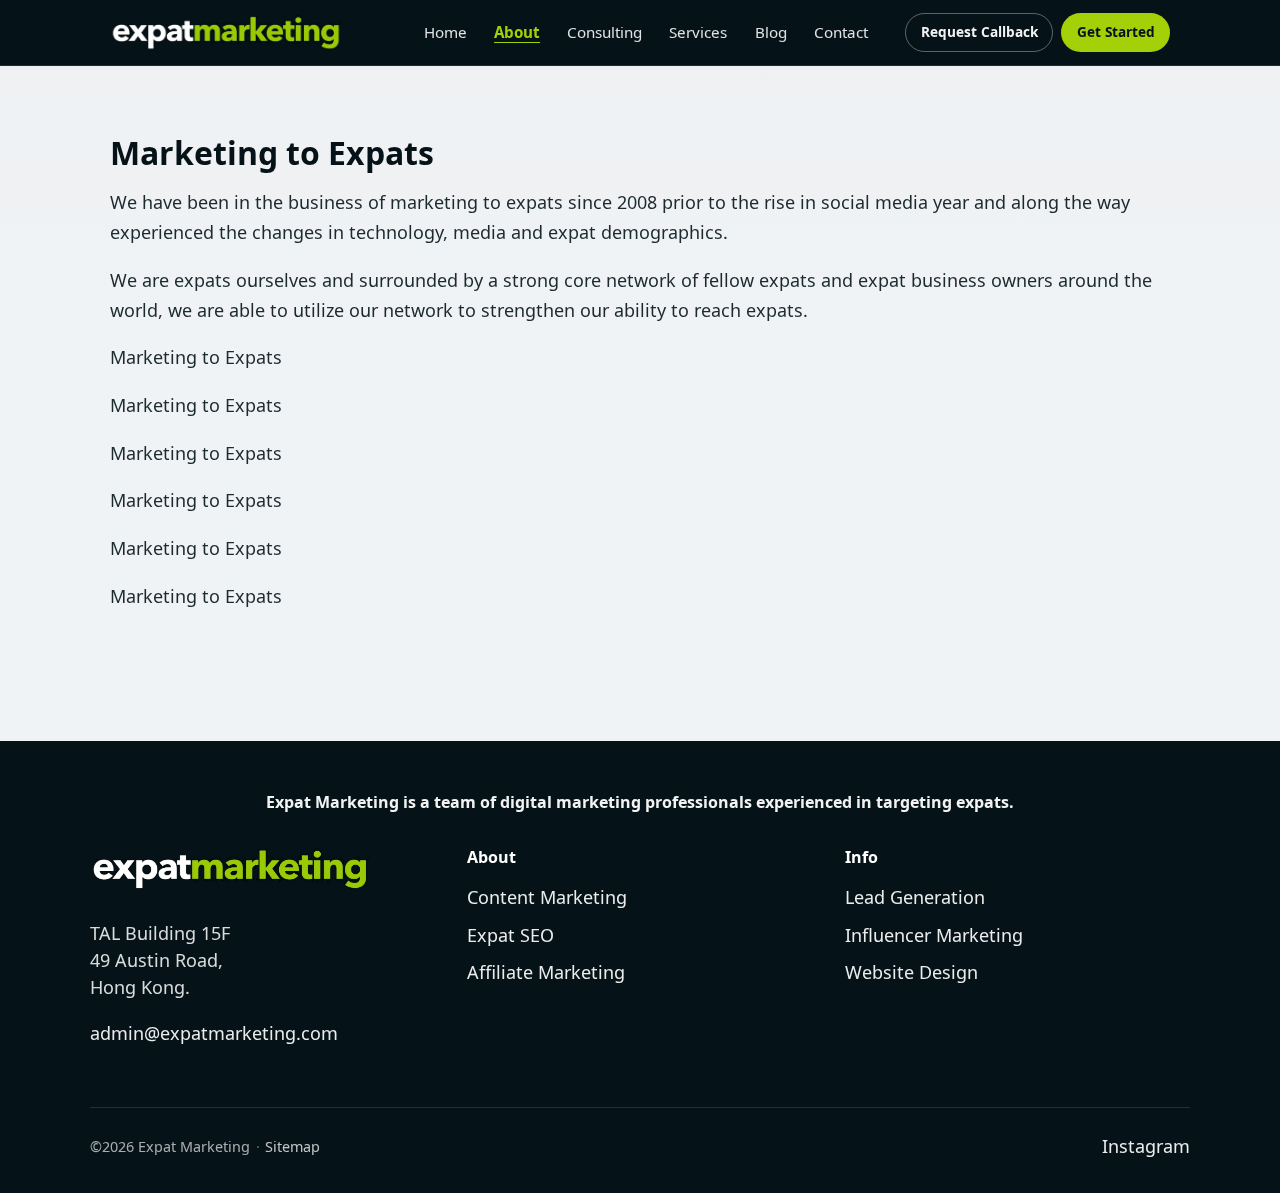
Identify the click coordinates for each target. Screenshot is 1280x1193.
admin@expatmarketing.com (214, 1033)
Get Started (1116, 31)
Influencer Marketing (934, 935)
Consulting (604, 32)
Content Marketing (547, 897)
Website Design (911, 972)
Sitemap (292, 1146)
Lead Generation (915, 897)
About (517, 32)
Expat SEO (510, 935)
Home (445, 32)
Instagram (1146, 1146)
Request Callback (979, 31)
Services (698, 32)
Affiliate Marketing (546, 972)
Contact (841, 32)
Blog (771, 32)
